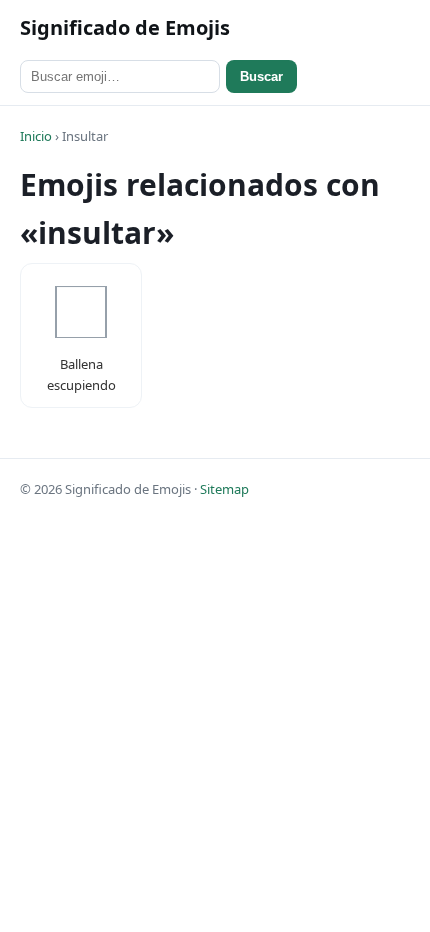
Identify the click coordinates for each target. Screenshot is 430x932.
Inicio (36, 136)
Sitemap (224, 489)
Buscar (261, 76)
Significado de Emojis (125, 27)
